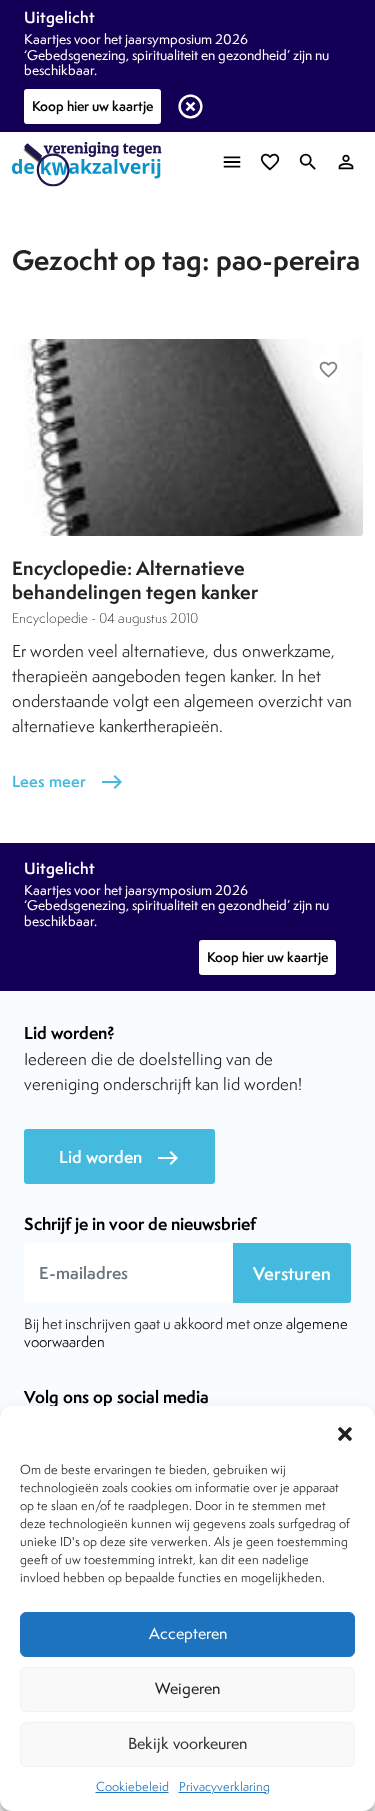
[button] (345, 1431)
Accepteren (188, 1633)
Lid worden (119, 1157)
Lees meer (68, 781)
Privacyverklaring (224, 1786)
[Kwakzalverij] (92, 164)
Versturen (292, 1273)
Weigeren (187, 1688)
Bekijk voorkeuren (187, 1743)
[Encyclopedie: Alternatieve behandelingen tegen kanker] (187, 437)
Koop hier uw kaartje (92, 106)
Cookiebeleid (132, 1786)
